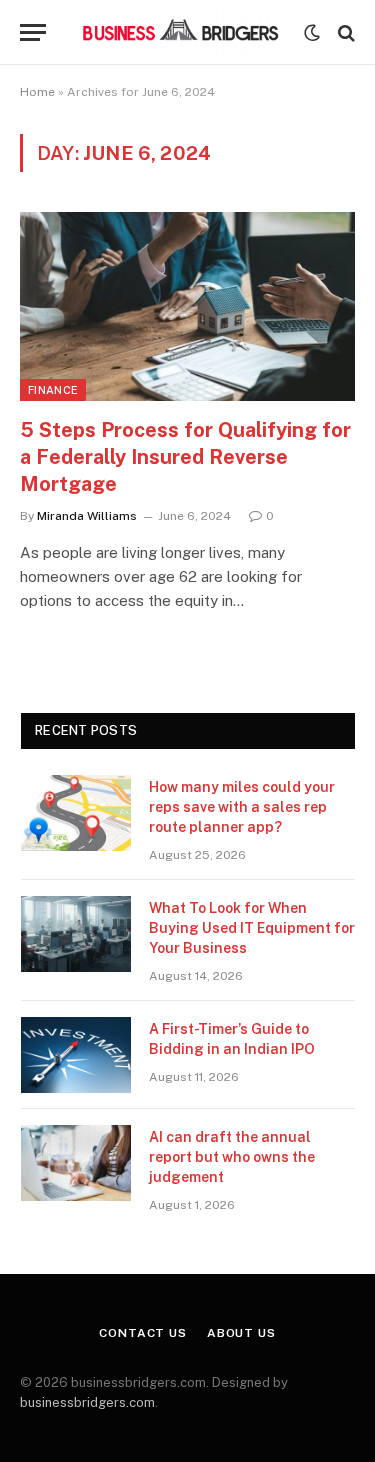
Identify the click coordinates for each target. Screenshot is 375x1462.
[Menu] (33, 32)
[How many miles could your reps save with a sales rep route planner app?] (76, 813)
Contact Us (142, 1333)
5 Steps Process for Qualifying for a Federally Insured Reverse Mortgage (185, 457)
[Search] (344, 32)
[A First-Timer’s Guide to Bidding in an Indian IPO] (76, 1055)
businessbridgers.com (87, 1402)
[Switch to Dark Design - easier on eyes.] (312, 33)
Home (37, 92)
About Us (241, 1333)
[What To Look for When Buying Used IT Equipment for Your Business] (76, 934)
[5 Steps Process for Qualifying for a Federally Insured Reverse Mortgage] (187, 306)
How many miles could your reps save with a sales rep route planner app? (242, 807)
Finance (53, 390)
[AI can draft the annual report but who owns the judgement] (76, 1163)
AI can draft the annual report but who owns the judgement (232, 1157)
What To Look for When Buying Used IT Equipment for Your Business (252, 928)
